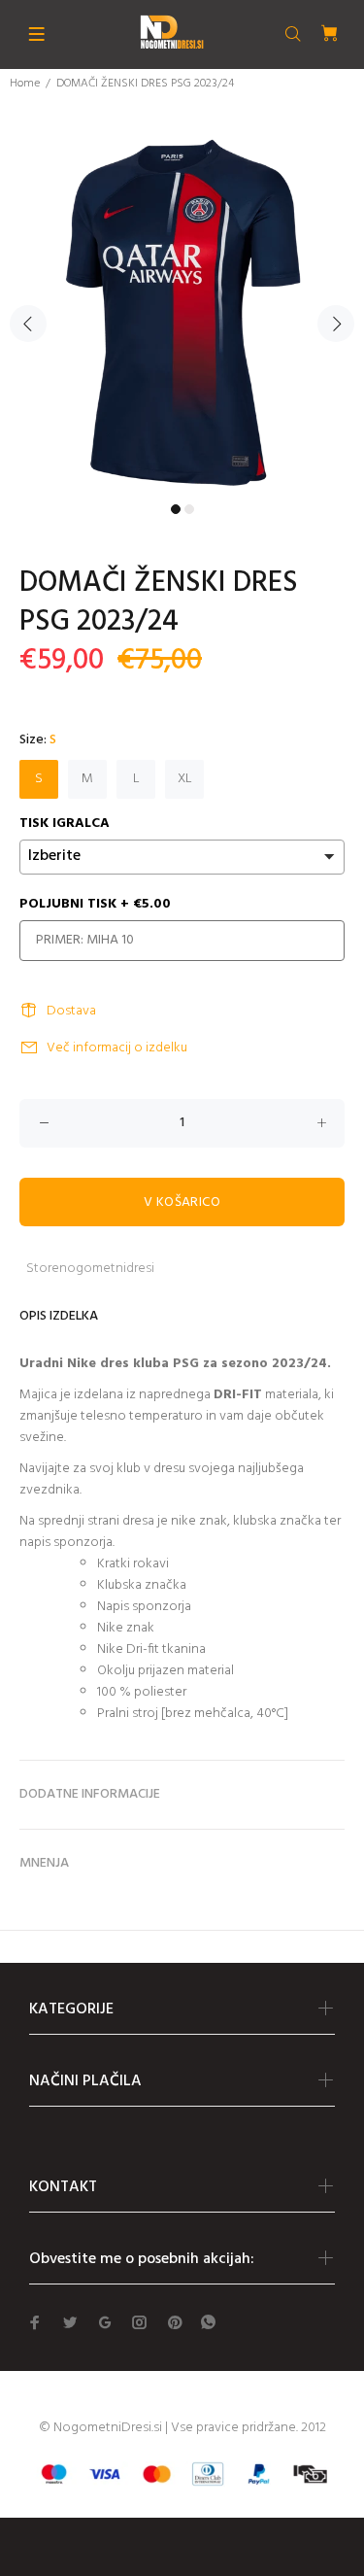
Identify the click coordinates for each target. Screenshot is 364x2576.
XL (185, 779)
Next (336, 324)
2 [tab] (189, 509)
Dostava (71, 1011)
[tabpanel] (182, 312)
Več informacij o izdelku (117, 1048)
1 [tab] (176, 509)
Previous (28, 324)
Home (25, 84)
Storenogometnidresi (90, 1269)
